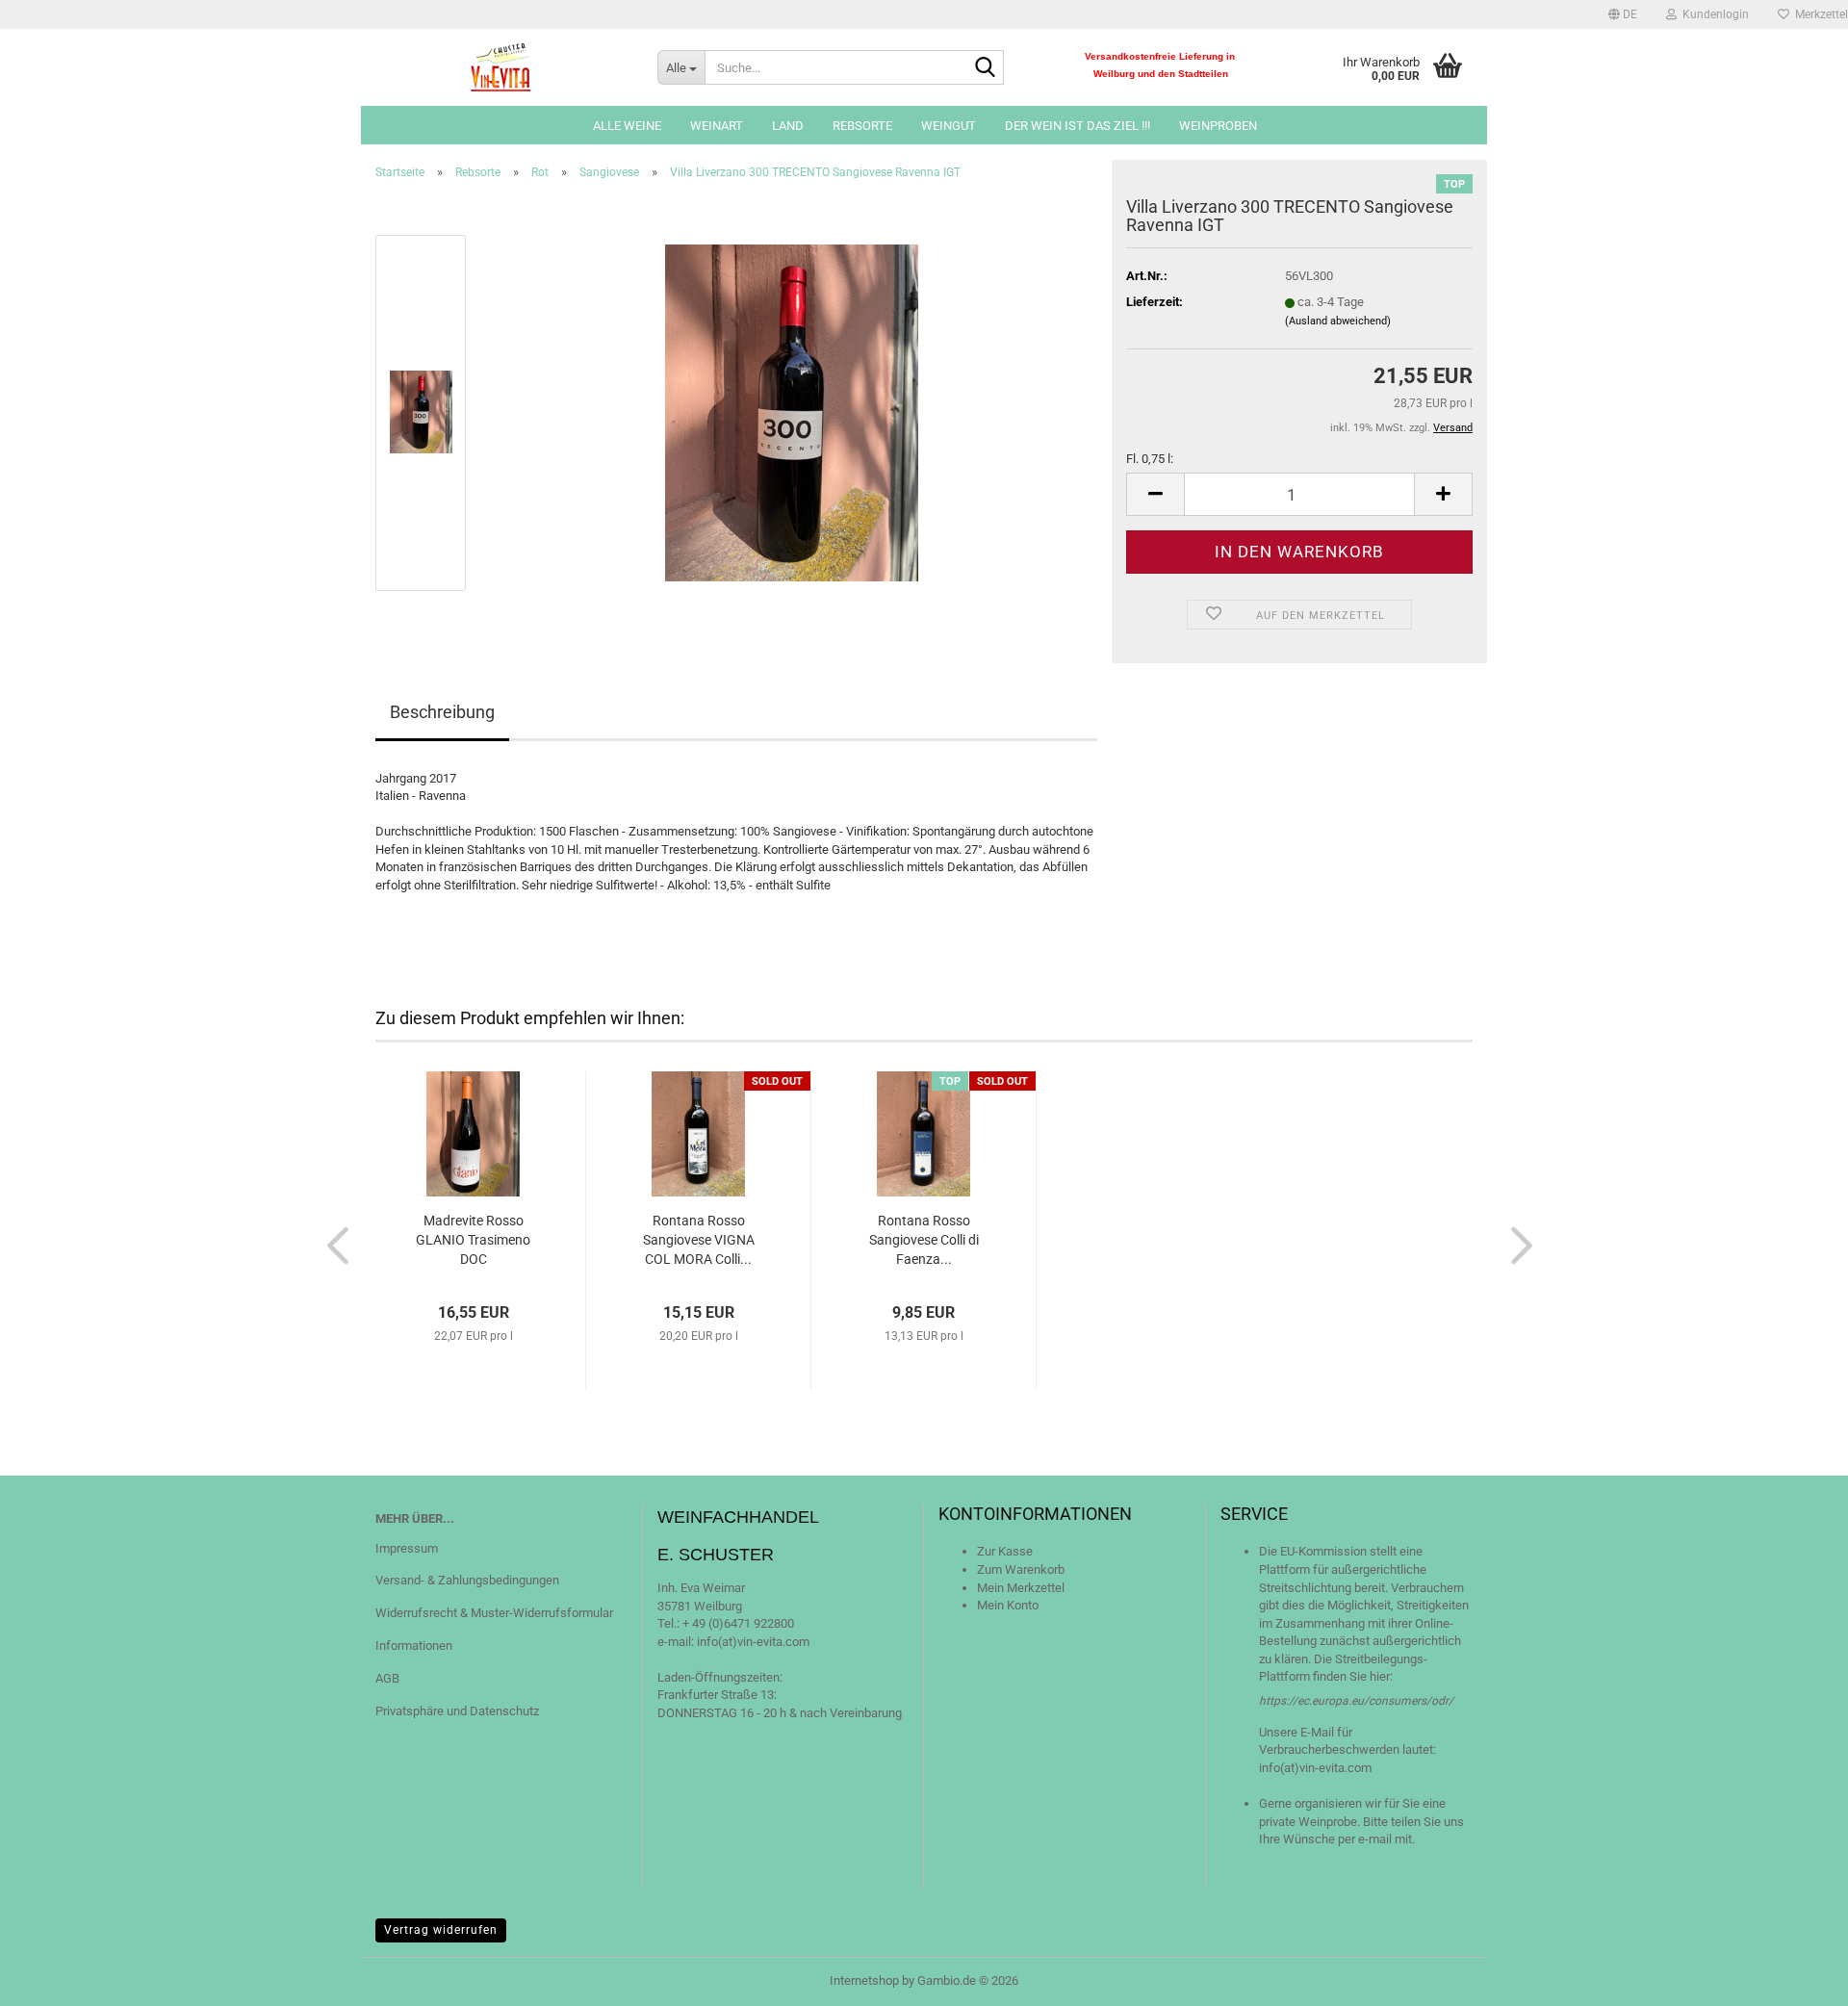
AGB (387, 1678)
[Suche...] (986, 68)
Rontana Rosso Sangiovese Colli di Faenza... (924, 1240)
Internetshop (864, 1980)
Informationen (414, 1646)
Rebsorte (862, 126)
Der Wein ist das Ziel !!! (1078, 126)
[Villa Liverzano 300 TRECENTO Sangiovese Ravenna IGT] (792, 411)
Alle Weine (627, 126)
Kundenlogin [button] (1713, 14)
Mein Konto (1008, 1605)
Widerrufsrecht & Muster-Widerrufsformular (494, 1613)
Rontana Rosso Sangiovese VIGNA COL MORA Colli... (699, 1240)
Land (788, 126)
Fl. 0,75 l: (1150, 459)
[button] (1623, 14)
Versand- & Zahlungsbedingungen (467, 1580)
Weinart (717, 126)
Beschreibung (442, 712)
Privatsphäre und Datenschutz (457, 1711)
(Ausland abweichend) (1338, 321)
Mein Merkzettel (1021, 1588)
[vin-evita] (502, 67)
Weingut (949, 126)
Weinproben (1218, 126)
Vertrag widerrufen (441, 1930)
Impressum (407, 1548)
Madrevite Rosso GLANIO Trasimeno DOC (473, 1240)
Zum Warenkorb (1021, 1569)
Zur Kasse (1005, 1551)
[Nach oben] (1795, 1977)
